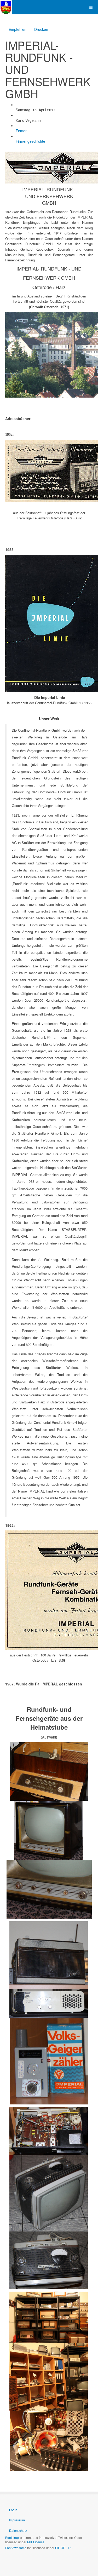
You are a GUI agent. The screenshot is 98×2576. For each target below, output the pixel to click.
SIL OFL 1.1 (64, 2548)
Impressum (17, 2520)
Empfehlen (18, 29)
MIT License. (36, 2542)
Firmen (22, 131)
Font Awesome (16, 2548)
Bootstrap (12, 2537)
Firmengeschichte (30, 141)
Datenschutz (18, 2530)
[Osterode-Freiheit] (6, 7)
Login (13, 2510)
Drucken (41, 29)
